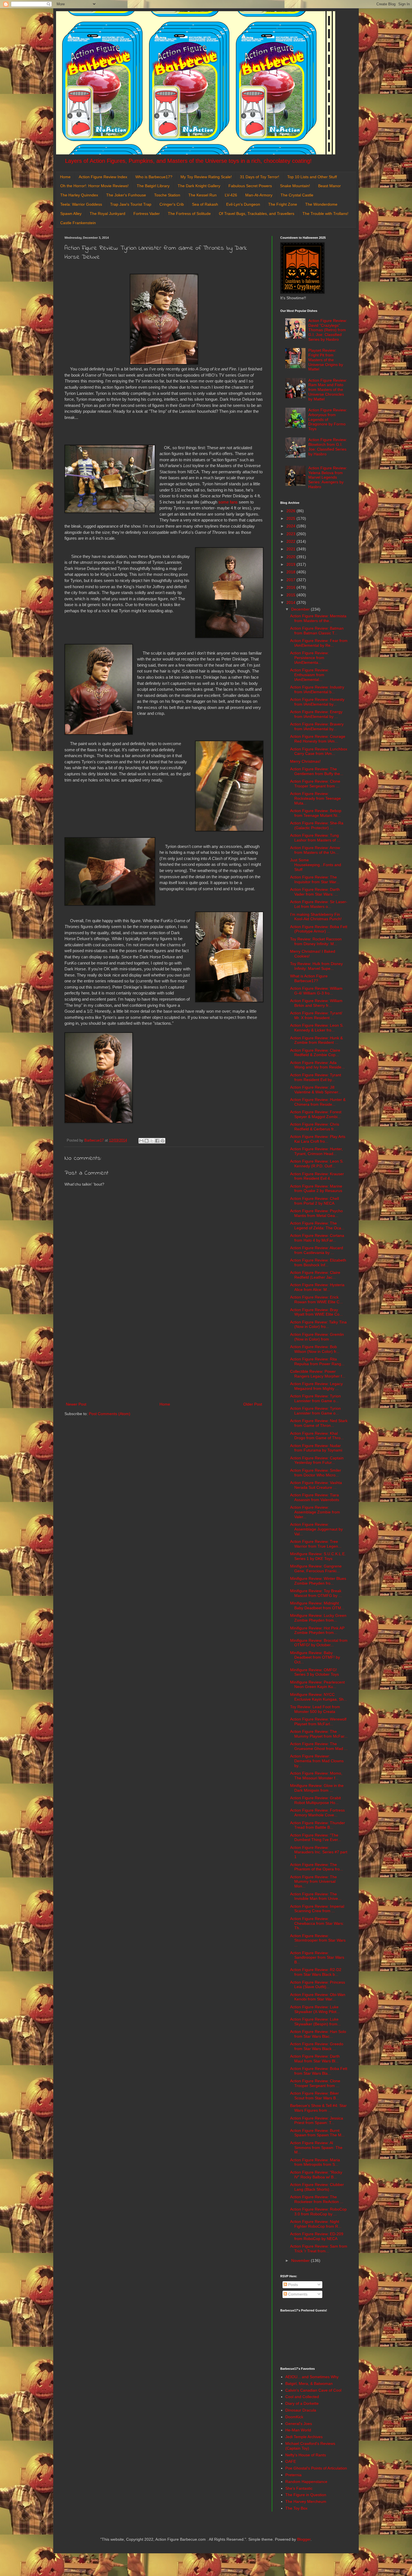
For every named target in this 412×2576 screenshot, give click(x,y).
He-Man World (298, 2430)
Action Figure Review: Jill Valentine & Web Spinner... (316, 1090)
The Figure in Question (306, 2495)
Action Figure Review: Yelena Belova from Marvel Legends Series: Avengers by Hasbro (328, 477)
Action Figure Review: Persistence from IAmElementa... (309, 658)
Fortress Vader (147, 214)
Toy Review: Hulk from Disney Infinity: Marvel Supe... (316, 966)
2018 (291, 572)
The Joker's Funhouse (126, 195)
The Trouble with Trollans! (325, 214)
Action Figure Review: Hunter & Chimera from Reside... (318, 1102)
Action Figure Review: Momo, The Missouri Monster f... (316, 1776)
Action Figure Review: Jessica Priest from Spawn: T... (317, 2121)
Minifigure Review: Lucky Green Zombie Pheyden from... (318, 1618)
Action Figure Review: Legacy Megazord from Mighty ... (316, 1386)
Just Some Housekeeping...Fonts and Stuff (316, 865)
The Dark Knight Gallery (199, 186)
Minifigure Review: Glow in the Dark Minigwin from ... (317, 1788)
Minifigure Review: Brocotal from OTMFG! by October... (319, 1643)
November (301, 2260)
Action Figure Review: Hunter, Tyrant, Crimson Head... (316, 1151)
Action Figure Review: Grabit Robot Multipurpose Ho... (315, 1800)
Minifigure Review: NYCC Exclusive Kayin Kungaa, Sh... (319, 1697)
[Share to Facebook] (157, 1141)
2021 (291, 549)
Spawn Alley (71, 214)
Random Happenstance (306, 2482)
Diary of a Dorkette (302, 2403)
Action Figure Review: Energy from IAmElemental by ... (316, 714)
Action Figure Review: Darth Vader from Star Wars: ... (315, 892)
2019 (291, 564)
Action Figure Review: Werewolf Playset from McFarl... (318, 1721)
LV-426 (231, 195)
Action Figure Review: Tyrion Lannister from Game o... (315, 1398)
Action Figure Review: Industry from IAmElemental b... (317, 689)
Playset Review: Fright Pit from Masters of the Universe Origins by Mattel (326, 360)
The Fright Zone (283, 204)
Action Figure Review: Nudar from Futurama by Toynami (316, 1448)
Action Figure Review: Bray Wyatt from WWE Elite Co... (316, 1312)
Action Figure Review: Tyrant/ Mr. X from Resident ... (316, 1015)
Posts (292, 2285)
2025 (291, 518)
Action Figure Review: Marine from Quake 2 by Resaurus (316, 1189)
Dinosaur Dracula (301, 2410)
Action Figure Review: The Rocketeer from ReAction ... (317, 2199)
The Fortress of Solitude (189, 214)
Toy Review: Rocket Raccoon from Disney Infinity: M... (316, 941)
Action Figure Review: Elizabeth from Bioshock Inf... (318, 1263)
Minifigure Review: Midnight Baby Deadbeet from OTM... (317, 1605)
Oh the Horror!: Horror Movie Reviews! (94, 186)
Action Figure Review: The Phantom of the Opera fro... (317, 1867)
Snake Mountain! (295, 186)
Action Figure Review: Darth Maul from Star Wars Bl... (315, 2059)
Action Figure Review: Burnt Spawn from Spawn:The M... (317, 2133)
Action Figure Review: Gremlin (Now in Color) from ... (317, 1337)
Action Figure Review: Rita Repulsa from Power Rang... (317, 1361)
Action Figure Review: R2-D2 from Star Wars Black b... (316, 1972)
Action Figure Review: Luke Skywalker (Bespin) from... (315, 2022)
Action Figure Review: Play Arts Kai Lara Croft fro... (318, 1139)
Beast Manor (329, 186)
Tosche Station (167, 195)
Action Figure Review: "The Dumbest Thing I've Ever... (316, 1837)
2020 (291, 557)
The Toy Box (296, 2508)
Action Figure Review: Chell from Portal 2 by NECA (314, 1201)
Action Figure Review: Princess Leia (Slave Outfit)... (318, 1985)
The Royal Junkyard (107, 214)
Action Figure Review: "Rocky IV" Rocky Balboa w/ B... (316, 2175)
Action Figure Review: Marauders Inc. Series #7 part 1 (319, 1852)
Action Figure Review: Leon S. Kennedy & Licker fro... (317, 1028)
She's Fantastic (299, 2488)
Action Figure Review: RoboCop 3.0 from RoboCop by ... (318, 2212)
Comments (297, 2294)
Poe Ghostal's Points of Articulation (316, 2468)
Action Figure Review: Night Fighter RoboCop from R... (316, 2224)
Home (65, 177)
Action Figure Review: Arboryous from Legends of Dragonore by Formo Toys (328, 419)
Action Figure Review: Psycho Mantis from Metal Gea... (316, 1213)
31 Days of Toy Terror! (260, 177)
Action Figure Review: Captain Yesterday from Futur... (317, 1460)
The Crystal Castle (297, 195)
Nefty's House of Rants (306, 2455)
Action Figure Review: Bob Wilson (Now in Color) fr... (315, 1349)
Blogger (304, 2539)
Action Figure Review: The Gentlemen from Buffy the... (317, 771)
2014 (291, 602)
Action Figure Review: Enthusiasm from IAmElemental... (309, 675)
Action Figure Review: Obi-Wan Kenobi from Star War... (318, 1997)
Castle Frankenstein (78, 223)
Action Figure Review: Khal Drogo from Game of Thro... (317, 1436)
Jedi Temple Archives (304, 2437)
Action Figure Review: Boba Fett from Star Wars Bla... (319, 2071)
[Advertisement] (164, 1355)
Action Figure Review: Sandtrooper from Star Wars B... (317, 1958)
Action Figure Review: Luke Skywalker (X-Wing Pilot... (315, 2009)
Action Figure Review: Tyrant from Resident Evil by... (316, 1077)
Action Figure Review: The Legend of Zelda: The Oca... (317, 1226)
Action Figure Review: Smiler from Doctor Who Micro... (316, 1473)
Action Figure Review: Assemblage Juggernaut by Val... (316, 1529)
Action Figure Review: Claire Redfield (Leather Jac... (315, 1275)
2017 (291, 580)
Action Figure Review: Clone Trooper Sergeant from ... (315, 784)
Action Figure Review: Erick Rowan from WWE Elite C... (316, 1299)
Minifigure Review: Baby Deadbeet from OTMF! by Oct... (315, 1657)
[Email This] (141, 1141)
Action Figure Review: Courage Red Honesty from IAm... (318, 739)
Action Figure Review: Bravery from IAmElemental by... (317, 726)
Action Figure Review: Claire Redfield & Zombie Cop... (315, 1053)
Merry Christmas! (305, 761)
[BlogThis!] (147, 1141)
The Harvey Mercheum (306, 2501)
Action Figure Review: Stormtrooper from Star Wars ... (318, 1940)
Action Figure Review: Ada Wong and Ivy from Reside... (317, 1065)
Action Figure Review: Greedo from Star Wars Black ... (317, 2046)
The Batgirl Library (153, 186)
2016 (291, 587)
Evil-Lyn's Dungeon (243, 204)
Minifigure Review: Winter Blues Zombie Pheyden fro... (318, 1581)
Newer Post (76, 1404)
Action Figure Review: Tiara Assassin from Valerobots (315, 1497)
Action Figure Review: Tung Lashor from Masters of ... (315, 838)
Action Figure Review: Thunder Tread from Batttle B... (318, 1825)
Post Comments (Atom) (110, 1414)
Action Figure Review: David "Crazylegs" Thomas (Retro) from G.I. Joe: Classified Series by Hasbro (328, 330)
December (301, 609)
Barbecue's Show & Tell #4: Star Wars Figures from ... (318, 2108)
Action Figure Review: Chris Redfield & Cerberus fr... (315, 1127)
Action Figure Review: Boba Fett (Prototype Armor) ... (319, 929)
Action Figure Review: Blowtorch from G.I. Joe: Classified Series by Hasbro (328, 447)
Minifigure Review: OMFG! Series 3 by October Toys (314, 1672)
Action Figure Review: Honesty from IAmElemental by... (317, 702)
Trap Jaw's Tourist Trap (131, 204)
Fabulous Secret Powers (250, 186)
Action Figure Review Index (103, 177)
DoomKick (294, 2417)
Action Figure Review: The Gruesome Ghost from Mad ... (319, 1746)
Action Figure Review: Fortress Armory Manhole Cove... (317, 1813)
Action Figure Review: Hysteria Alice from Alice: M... (317, 1287)
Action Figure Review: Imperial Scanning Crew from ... (317, 1909)
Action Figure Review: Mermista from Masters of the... (318, 618)
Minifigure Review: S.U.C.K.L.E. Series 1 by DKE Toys (318, 1556)
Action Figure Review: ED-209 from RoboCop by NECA (317, 2236)
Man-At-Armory (259, 195)
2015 (291, 595)
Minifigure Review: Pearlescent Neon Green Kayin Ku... (317, 1685)
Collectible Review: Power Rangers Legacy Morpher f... (318, 1374)
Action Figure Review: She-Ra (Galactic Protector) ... (317, 825)
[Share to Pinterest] (163, 1141)
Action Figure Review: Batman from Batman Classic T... (317, 631)
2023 (291, 534)
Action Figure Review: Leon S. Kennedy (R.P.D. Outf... (317, 1164)
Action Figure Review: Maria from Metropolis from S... (315, 2162)
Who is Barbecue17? (154, 177)
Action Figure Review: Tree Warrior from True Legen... (316, 1544)
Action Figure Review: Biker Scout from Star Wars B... (315, 2096)
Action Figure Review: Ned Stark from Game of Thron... (319, 1423)
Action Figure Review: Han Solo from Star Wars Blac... (318, 2034)
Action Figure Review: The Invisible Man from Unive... (316, 1896)
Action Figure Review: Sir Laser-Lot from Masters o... (319, 904)
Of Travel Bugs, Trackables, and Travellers (257, 214)
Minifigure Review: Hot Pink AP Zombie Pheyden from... (317, 1630)
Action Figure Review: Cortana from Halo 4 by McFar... (317, 1238)
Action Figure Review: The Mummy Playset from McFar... (319, 1734)
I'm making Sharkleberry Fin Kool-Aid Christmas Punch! (316, 917)
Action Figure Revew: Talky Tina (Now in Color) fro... (318, 1324)
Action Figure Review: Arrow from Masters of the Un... (315, 850)
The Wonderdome (321, 204)
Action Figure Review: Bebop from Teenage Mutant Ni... (316, 813)
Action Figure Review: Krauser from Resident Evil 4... (317, 1176)
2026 (291, 511)
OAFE (291, 2461)
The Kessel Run (202, 195)
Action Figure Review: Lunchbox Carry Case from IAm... (319, 751)
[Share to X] (152, 1141)
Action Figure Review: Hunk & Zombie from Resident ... (316, 1040)
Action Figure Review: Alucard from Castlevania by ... (317, 1250)
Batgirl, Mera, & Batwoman (309, 2383)
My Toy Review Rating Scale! (206, 177)
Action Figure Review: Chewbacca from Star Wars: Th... (317, 1923)
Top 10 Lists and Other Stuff (312, 177)
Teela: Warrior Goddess (81, 204)
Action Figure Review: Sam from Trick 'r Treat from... (319, 2249)
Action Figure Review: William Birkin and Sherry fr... (316, 1003)
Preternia (293, 2475)
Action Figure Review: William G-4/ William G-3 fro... (316, 991)
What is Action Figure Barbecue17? (309, 978)
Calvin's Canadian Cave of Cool (313, 2390)
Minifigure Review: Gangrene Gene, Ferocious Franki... (316, 1568)
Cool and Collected (302, 2397)
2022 (291, 541)
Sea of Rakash (205, 204)
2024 (291, 526)
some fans (228, 502)
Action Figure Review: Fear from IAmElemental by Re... (319, 643)
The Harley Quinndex (79, 195)
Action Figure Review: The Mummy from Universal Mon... (313, 1882)
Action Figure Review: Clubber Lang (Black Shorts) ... (317, 2187)
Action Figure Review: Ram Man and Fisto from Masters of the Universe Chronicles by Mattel (328, 390)
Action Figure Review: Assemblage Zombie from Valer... (315, 1512)
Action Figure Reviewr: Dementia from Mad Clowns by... (317, 1761)
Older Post (253, 1404)
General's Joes (299, 2424)
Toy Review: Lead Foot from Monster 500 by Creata (315, 1709)
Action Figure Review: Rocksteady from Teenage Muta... (315, 798)
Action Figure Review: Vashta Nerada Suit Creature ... (316, 1485)
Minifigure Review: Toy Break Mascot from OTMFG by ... (316, 1593)
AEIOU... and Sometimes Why (312, 2377)
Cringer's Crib (172, 204)
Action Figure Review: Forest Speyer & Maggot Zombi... (316, 1114)
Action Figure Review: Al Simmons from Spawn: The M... (316, 2148)
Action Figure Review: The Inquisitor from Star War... (315, 879)
